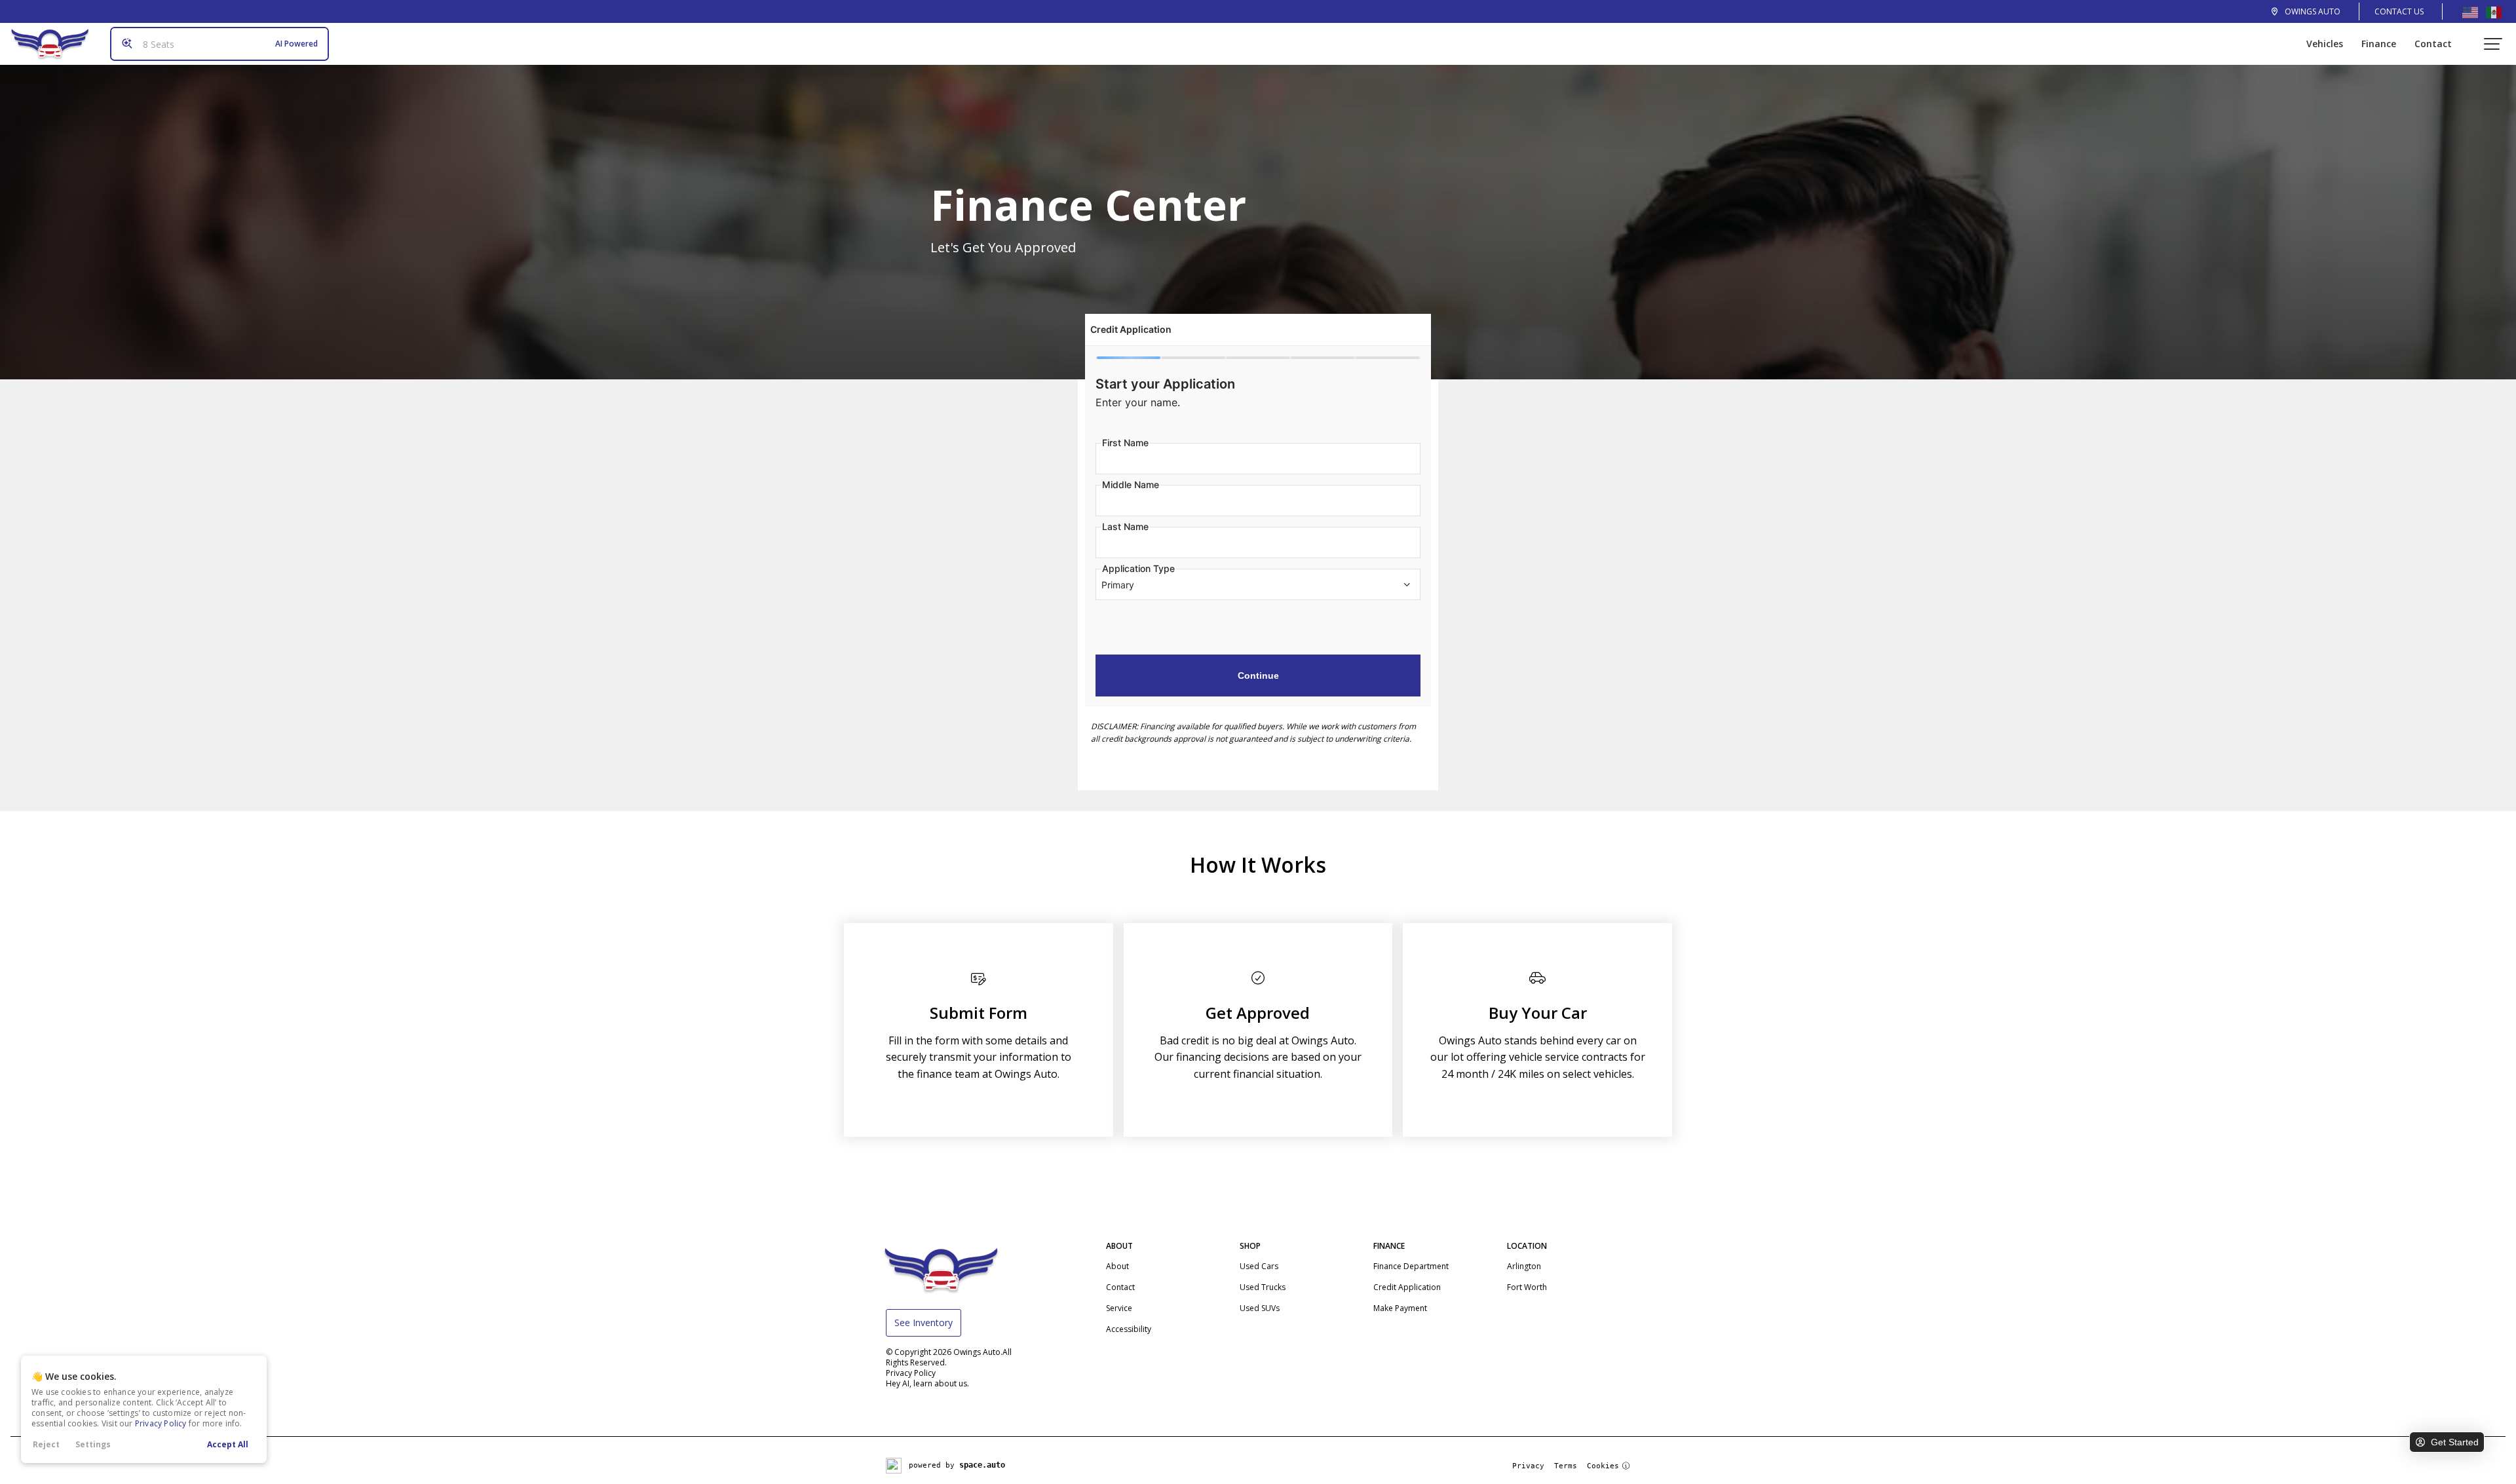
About (1117, 1266)
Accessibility (1129, 1329)
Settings (93, 1444)
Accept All (228, 1444)
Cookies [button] (1603, 1466)
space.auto (982, 1465)
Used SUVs (1260, 1308)
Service (1119, 1308)
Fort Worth (1527, 1287)
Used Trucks (1263, 1287)
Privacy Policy (161, 1423)
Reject (46, 1444)
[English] (2470, 12)
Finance (2379, 44)
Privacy (1528, 1466)
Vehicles (2325, 44)
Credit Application (1407, 1287)
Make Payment (1400, 1308)
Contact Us (2399, 11)
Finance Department (1411, 1266)
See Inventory (924, 1322)
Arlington (1524, 1266)
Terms (1566, 1466)
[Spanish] (2494, 12)
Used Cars (1259, 1266)
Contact (2433, 44)
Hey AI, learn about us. (927, 1383)
